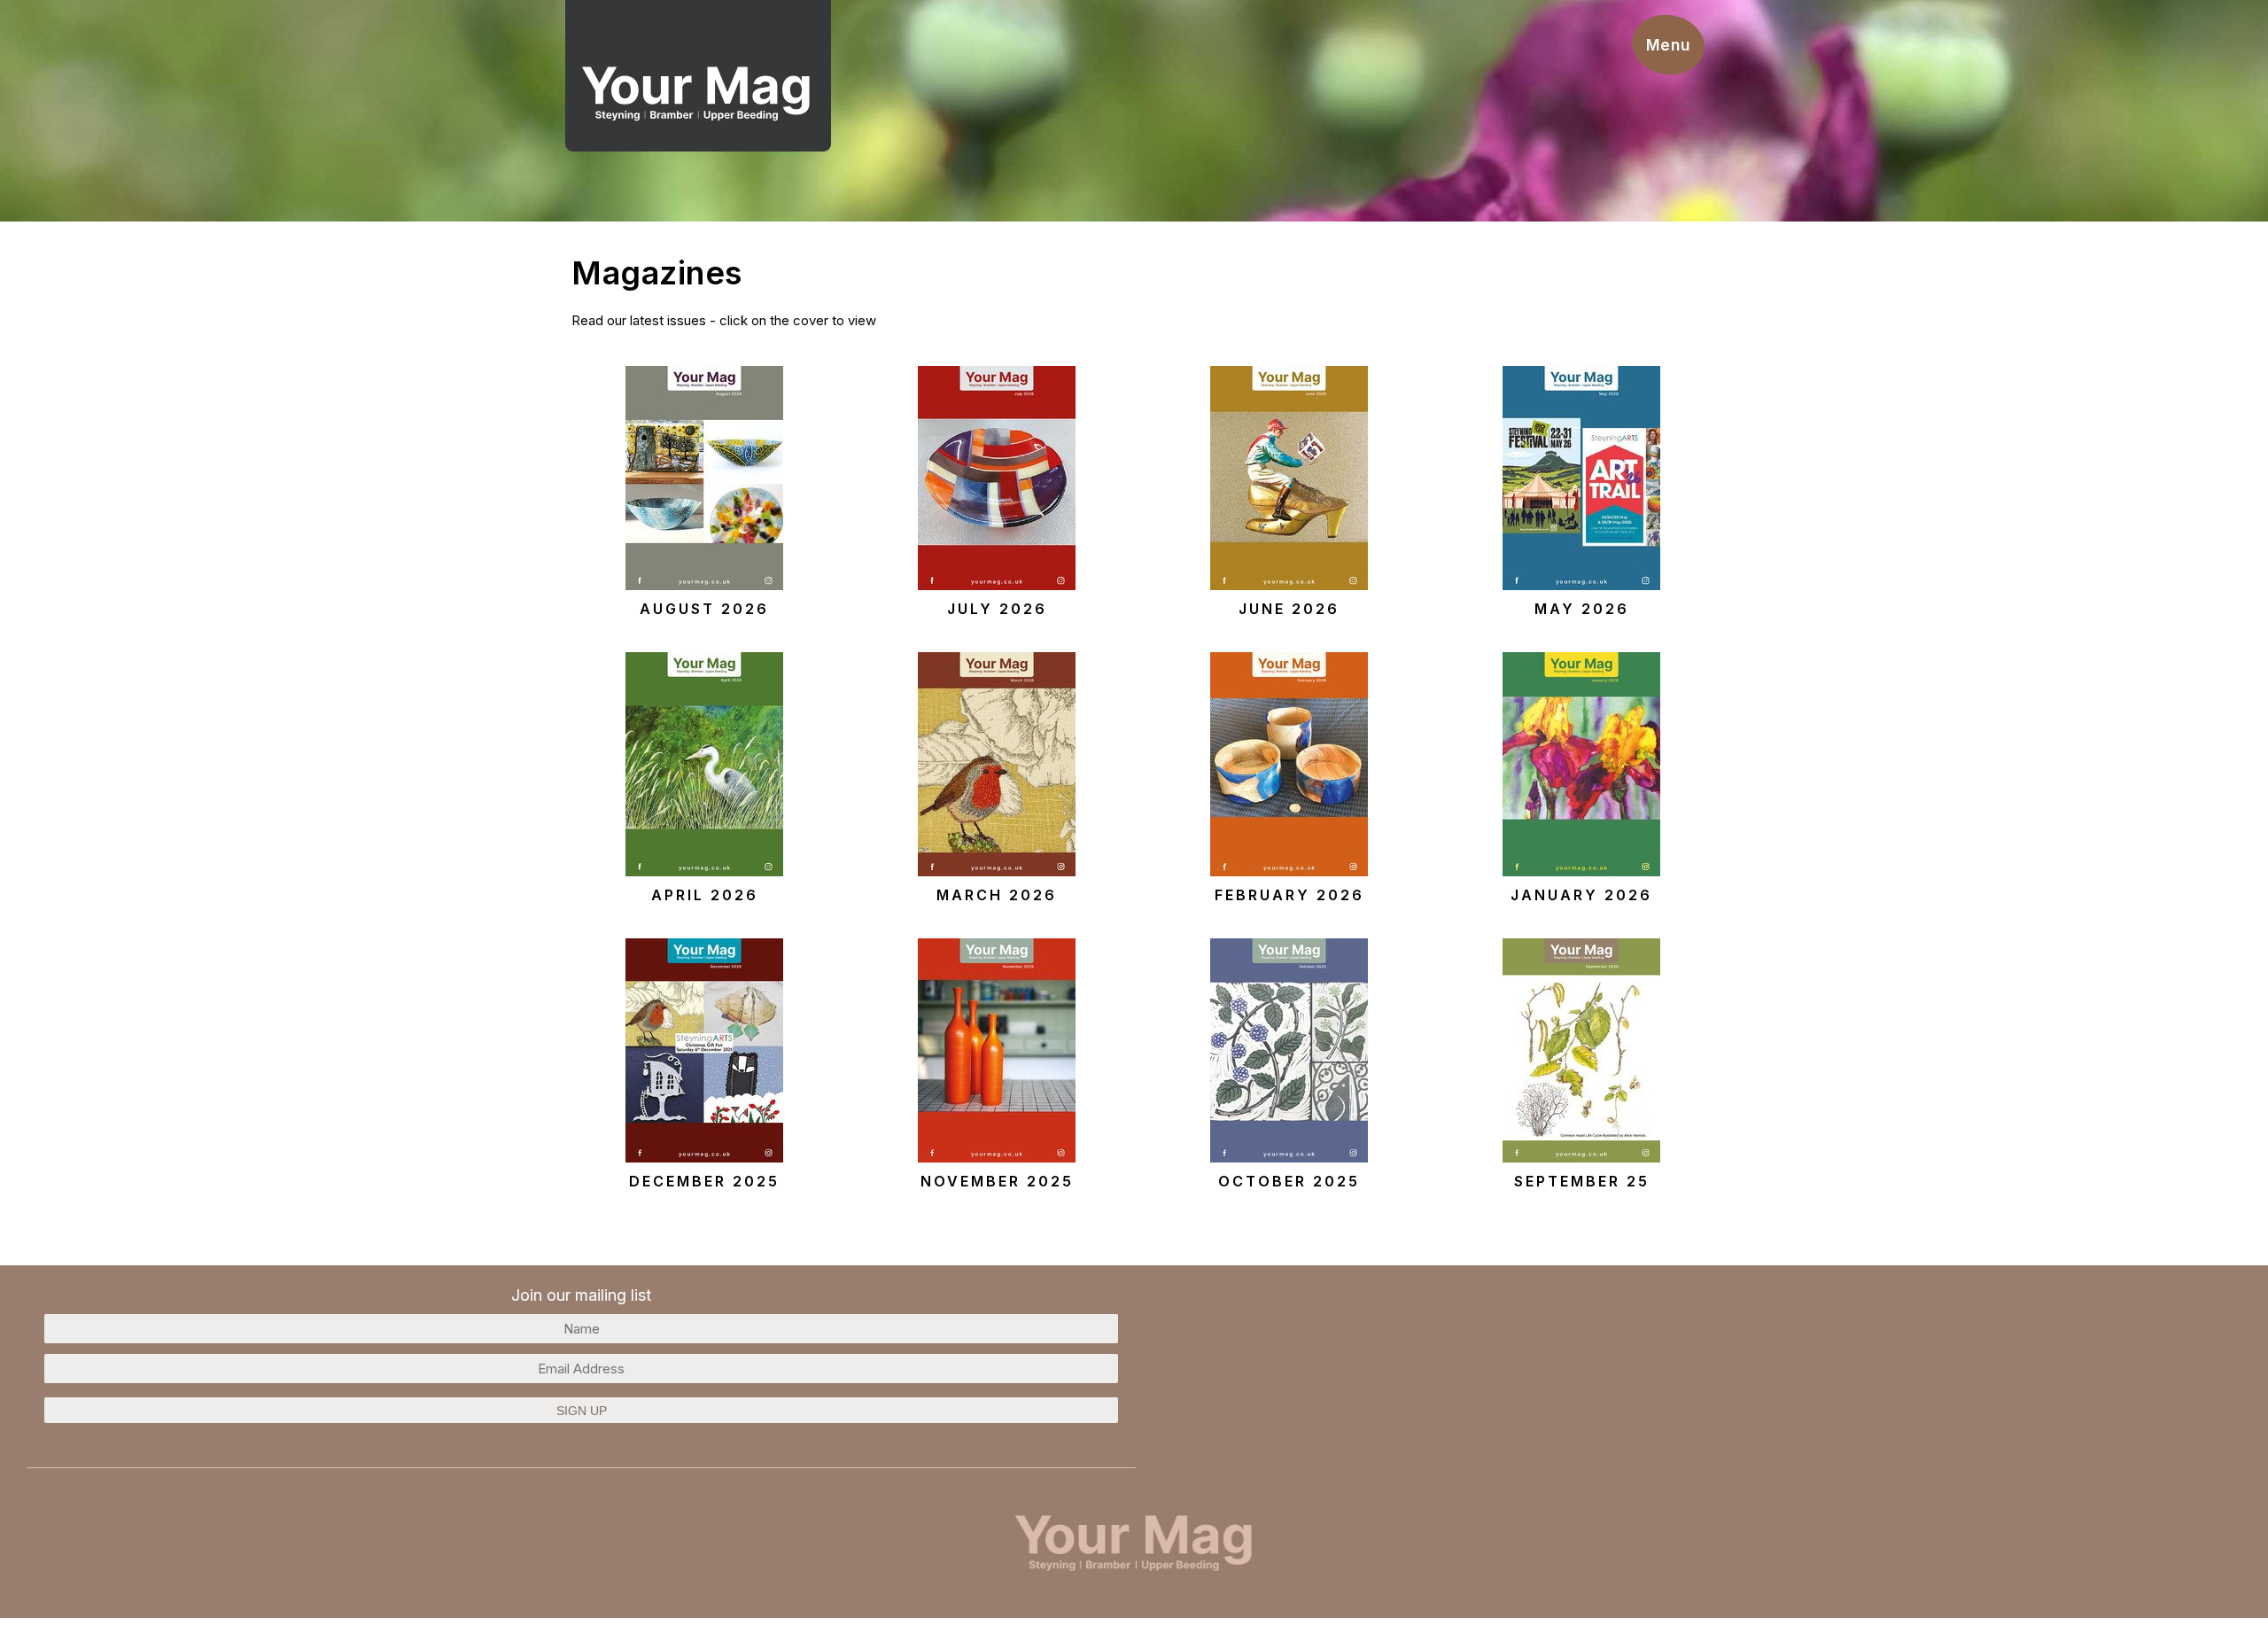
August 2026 (704, 609)
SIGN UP (582, 1411)
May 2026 (1582, 609)
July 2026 (997, 609)
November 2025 (997, 1181)
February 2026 (1289, 895)
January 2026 (1581, 895)
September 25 (1582, 1181)
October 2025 (1289, 1181)
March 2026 (997, 895)
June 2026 (1289, 609)
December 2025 (704, 1181)
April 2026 (705, 895)
